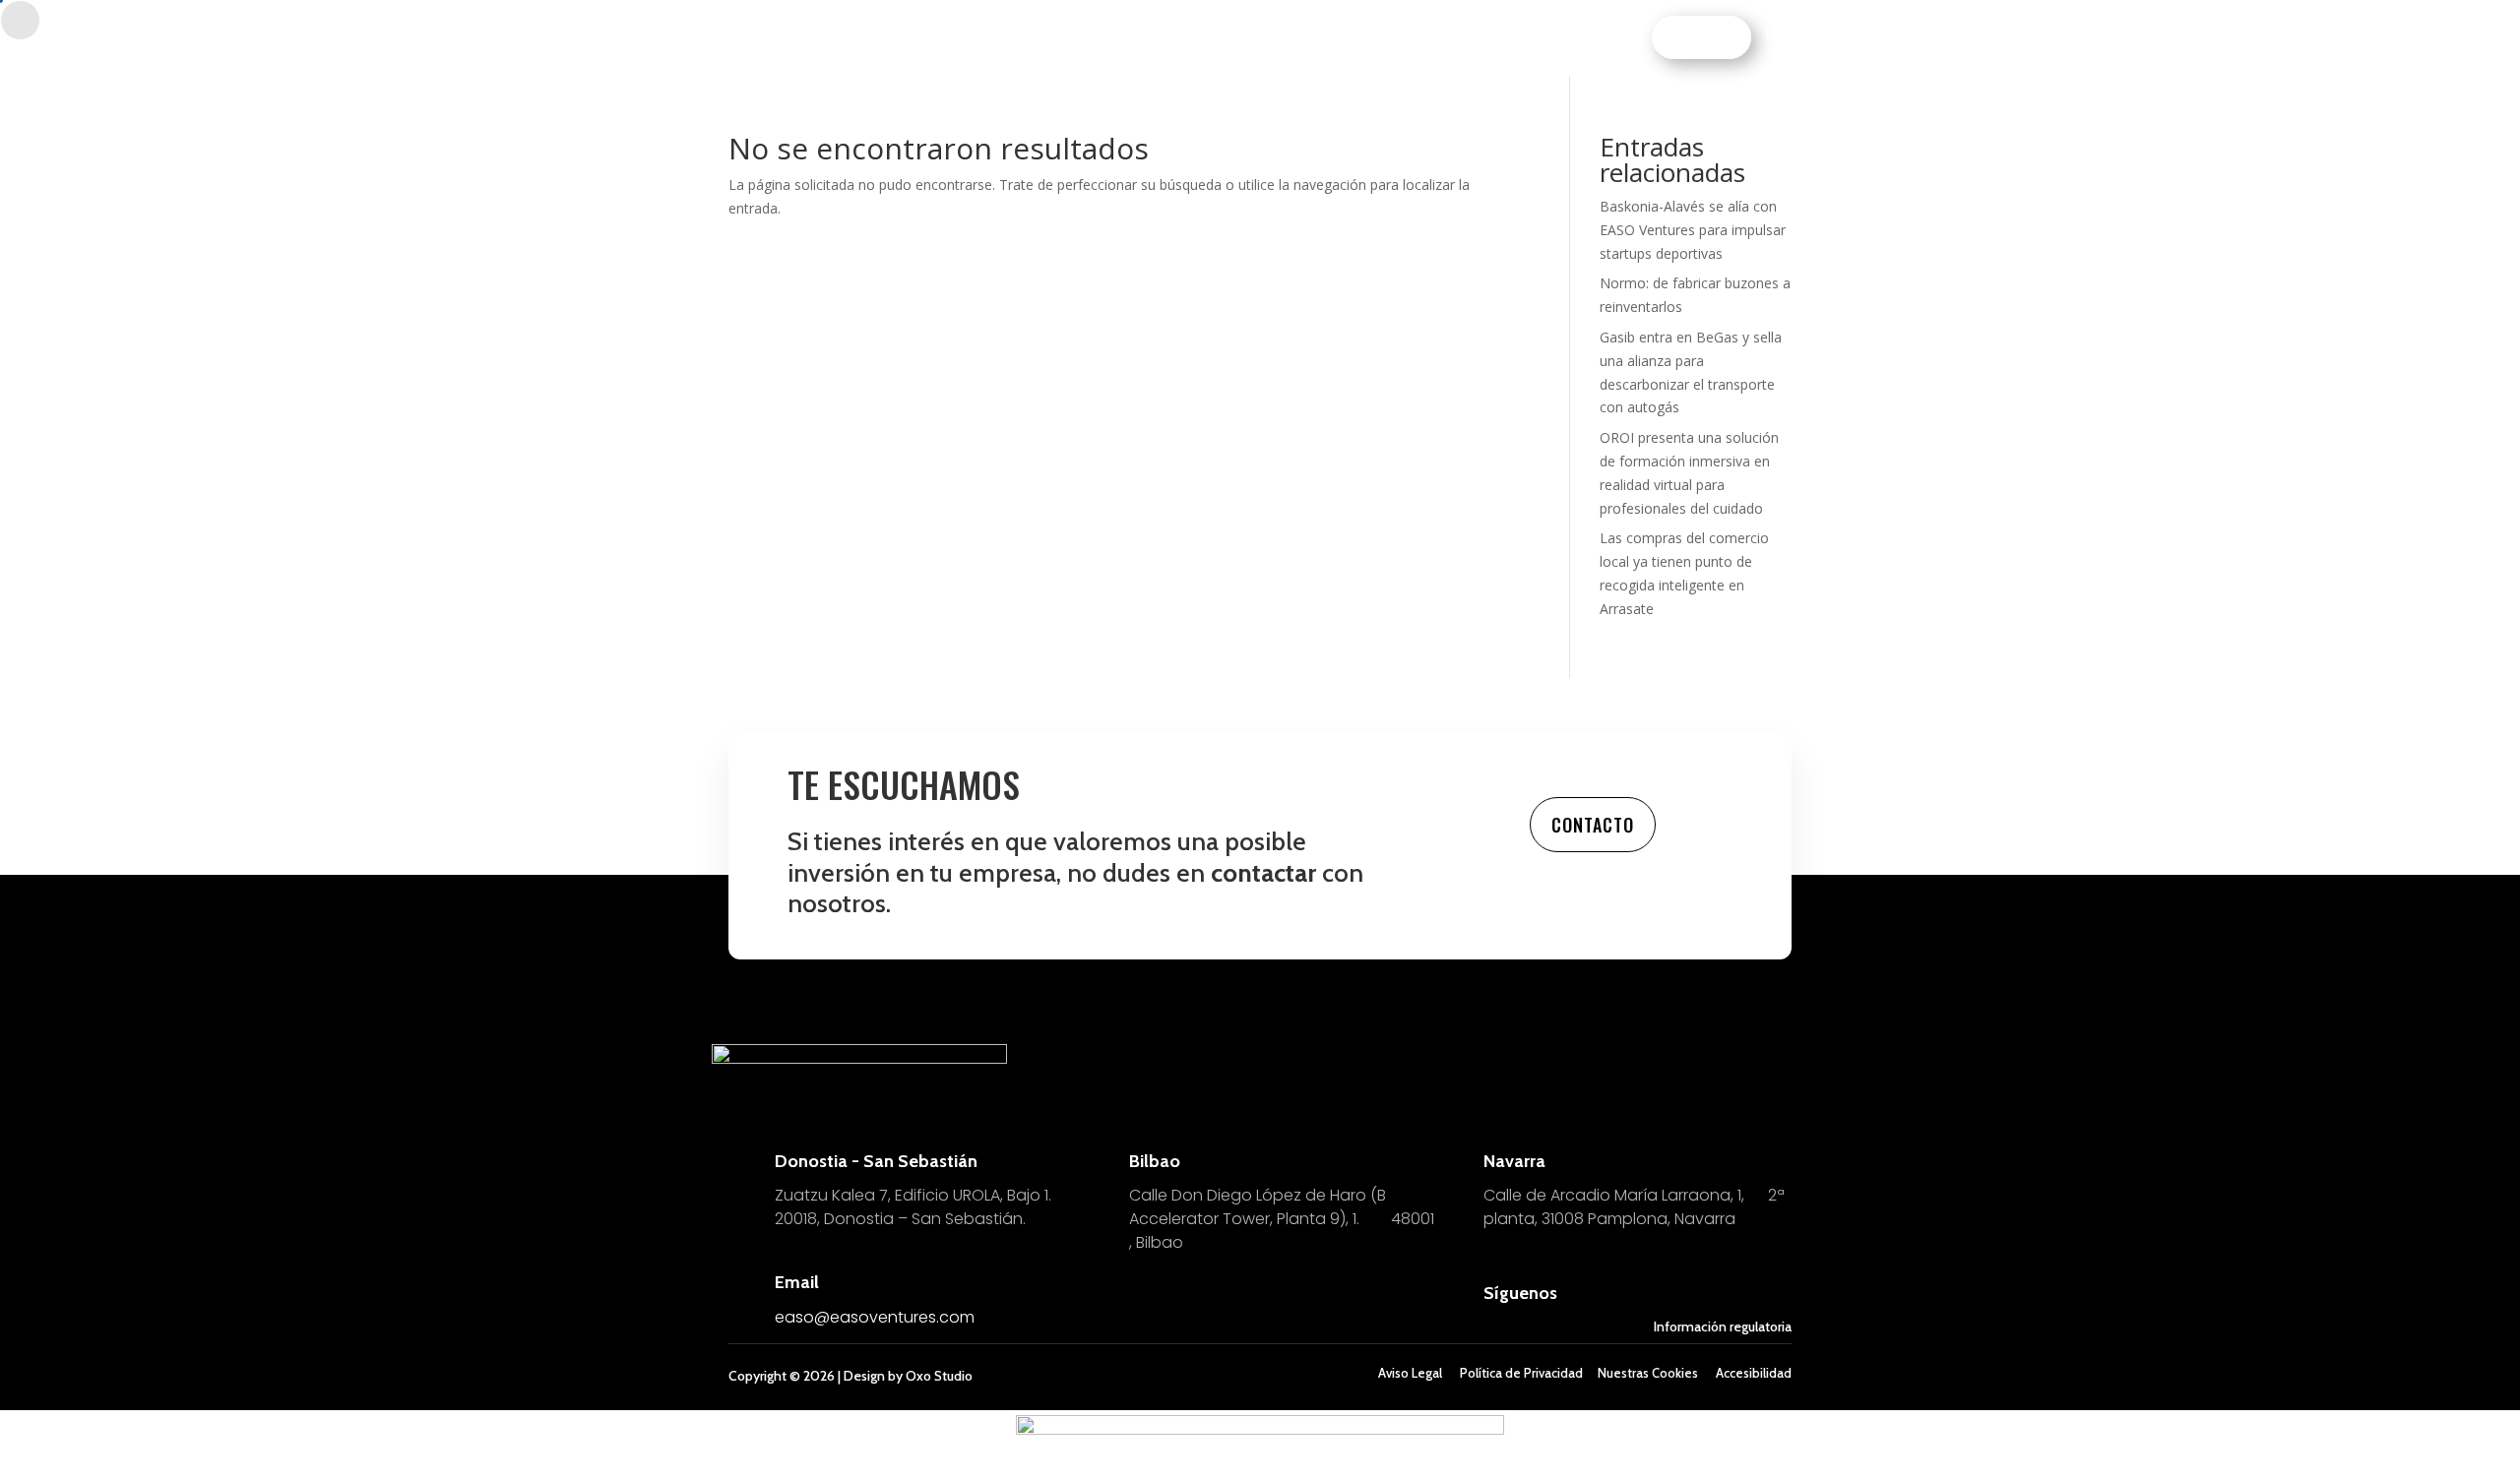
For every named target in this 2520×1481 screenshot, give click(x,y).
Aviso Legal (1410, 1373)
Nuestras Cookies (1648, 1373)
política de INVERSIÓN (1003, 38)
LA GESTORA (1440, 38)
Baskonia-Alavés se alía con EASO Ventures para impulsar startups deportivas (1693, 230)
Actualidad (1342, 38)
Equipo (1120, 38)
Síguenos (1520, 1293)
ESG (1271, 38)
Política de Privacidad (1521, 1373)
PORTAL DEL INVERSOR (1568, 38)
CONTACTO (1705, 37)
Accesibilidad (1754, 1373)
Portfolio (1201, 38)
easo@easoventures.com (875, 1317)
